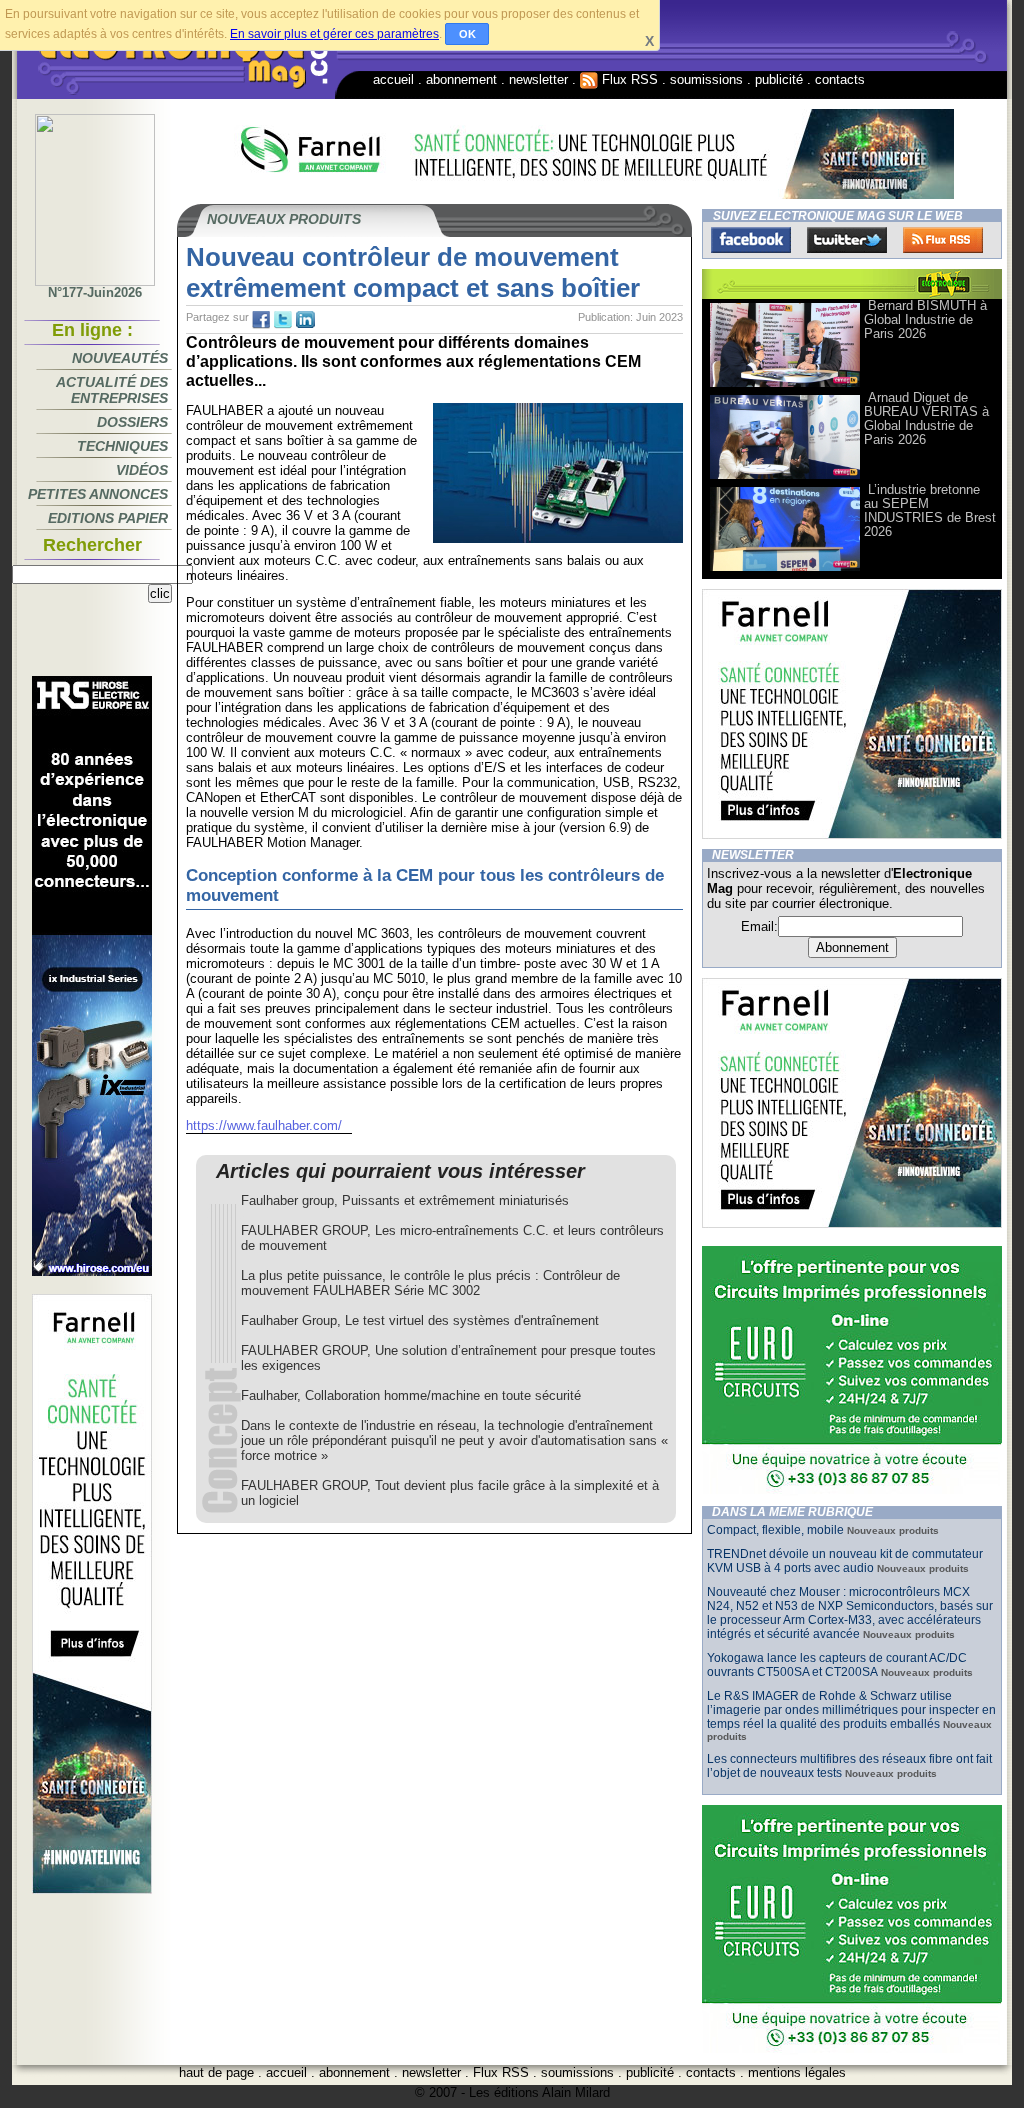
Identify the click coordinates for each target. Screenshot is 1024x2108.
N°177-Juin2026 (95, 292)
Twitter (847, 240)
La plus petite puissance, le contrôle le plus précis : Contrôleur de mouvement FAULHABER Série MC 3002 (430, 1283)
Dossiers (132, 422)
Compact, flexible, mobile (775, 1530)
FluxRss (943, 240)
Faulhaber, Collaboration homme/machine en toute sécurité (411, 1395)
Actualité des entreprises (112, 390)
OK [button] (467, 34)
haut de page (216, 2072)
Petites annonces (98, 494)
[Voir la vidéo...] (785, 385)
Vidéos (142, 470)
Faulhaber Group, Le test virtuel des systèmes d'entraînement (420, 1320)
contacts (840, 79)
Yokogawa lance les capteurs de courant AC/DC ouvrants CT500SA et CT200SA (837, 1665)
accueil (393, 79)
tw (283, 320)
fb (261, 320)
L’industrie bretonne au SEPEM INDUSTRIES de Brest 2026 (930, 510)
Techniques (122, 446)
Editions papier (108, 518)
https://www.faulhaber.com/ (264, 1125)
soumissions (706, 79)
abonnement (461, 79)
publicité (779, 79)
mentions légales (797, 2072)
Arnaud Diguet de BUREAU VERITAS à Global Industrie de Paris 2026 (926, 418)
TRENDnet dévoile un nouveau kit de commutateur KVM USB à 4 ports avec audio (845, 1561)
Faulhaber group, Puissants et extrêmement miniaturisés (405, 1200)
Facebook (751, 240)
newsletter (538, 79)
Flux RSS (628, 79)
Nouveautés (120, 358)
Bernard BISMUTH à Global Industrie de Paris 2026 (925, 319)
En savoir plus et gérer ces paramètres (334, 34)
